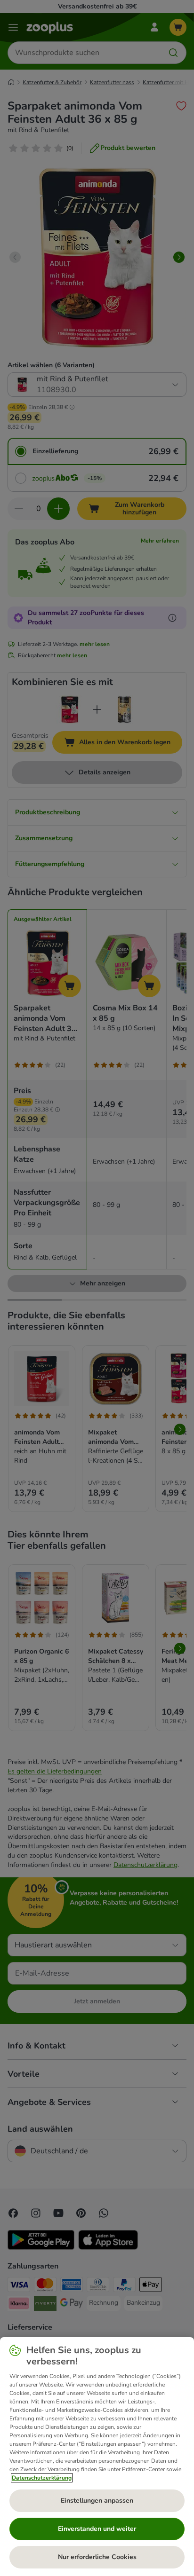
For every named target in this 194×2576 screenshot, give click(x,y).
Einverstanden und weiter (97, 2529)
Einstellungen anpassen (97, 2501)
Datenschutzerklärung (42, 2478)
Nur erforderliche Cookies (97, 2557)
